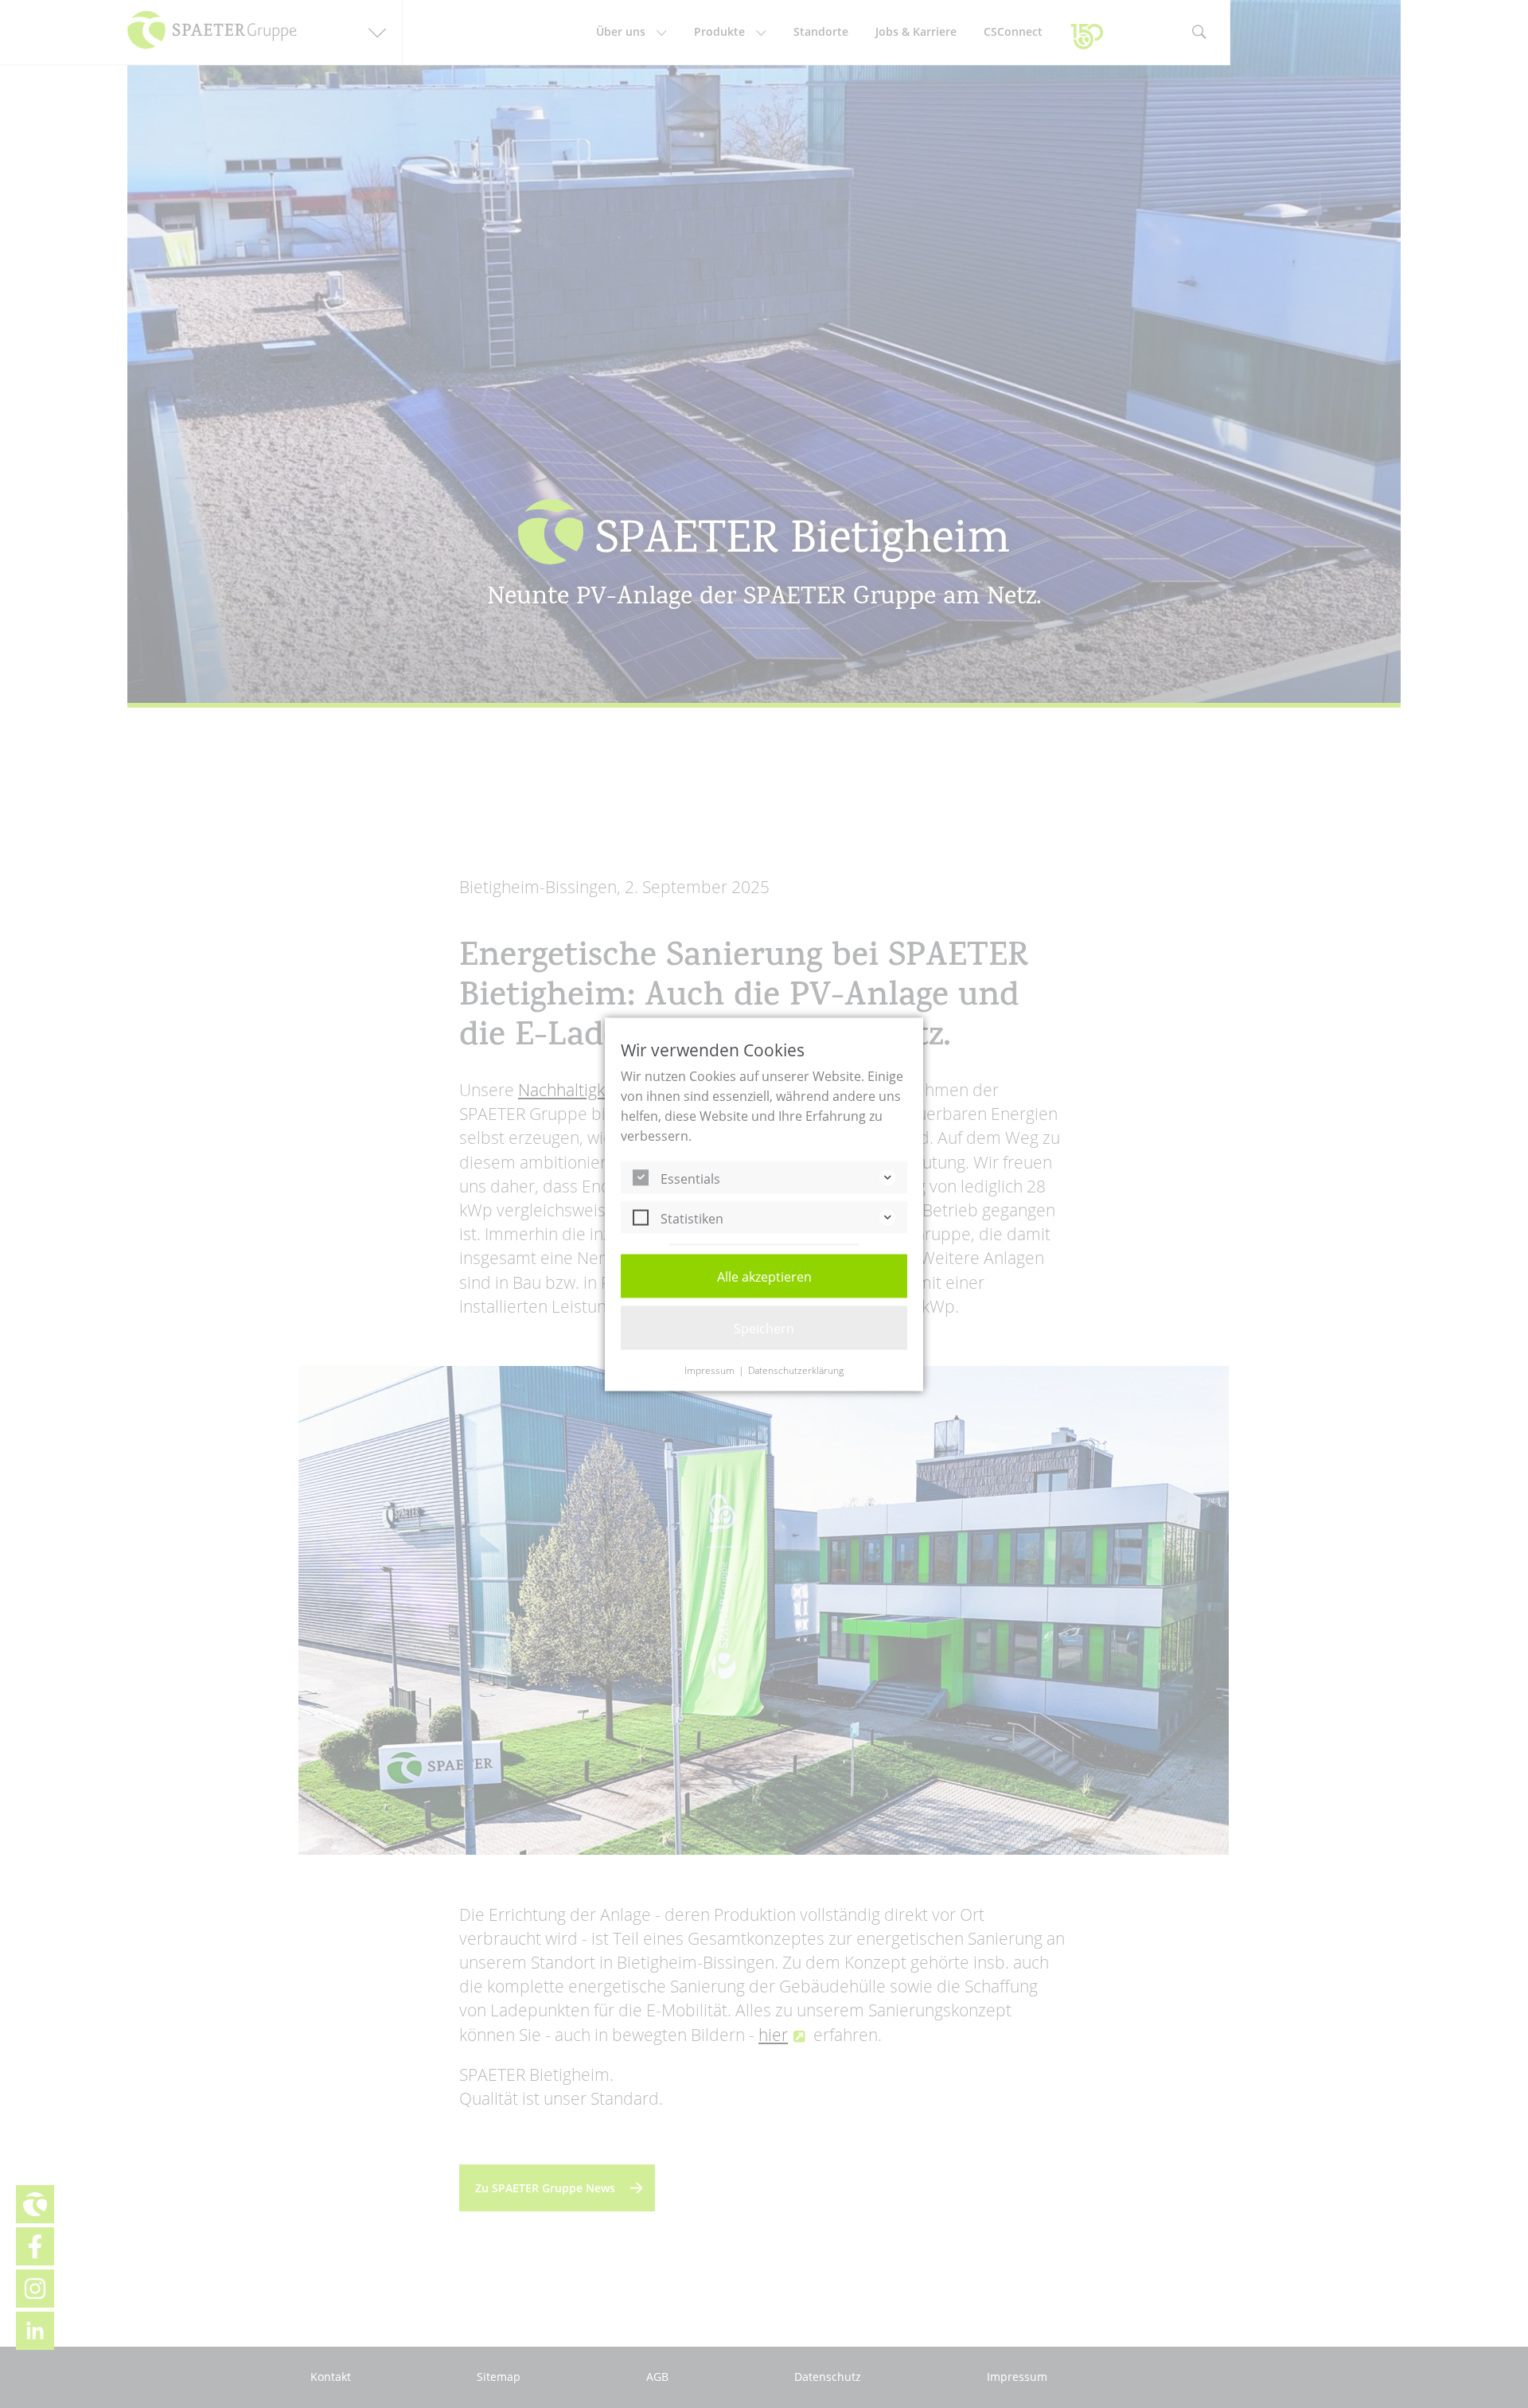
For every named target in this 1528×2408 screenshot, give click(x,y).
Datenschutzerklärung (796, 1370)
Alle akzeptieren (764, 1276)
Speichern (764, 1328)
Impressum (709, 1370)
